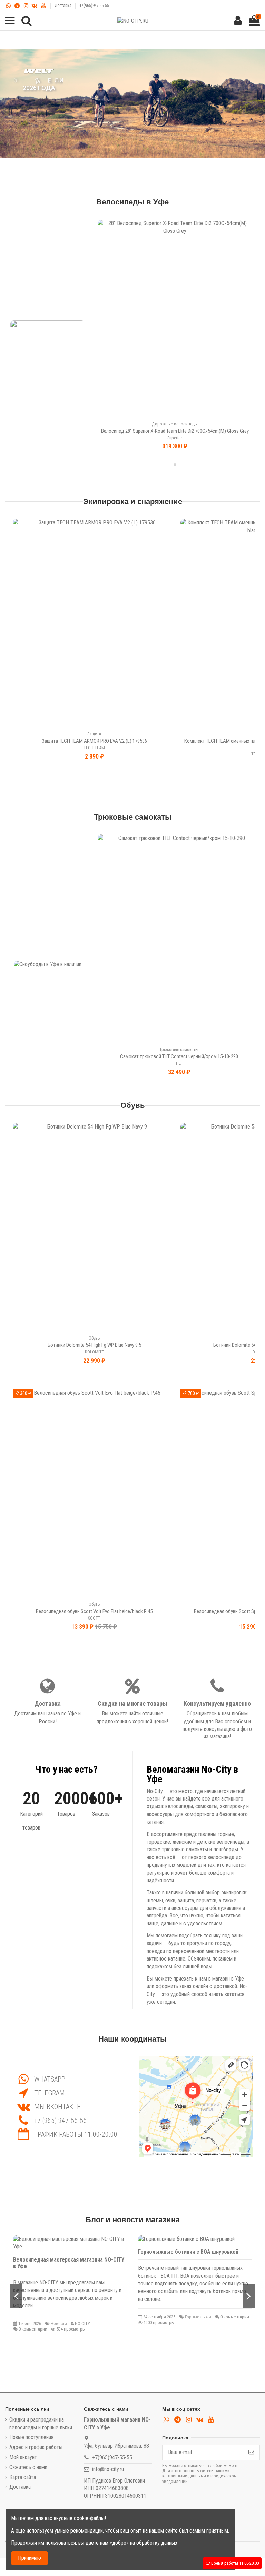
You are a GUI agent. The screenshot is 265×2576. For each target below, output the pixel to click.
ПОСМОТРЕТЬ (39, 101)
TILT (179, 1063)
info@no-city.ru (108, 2469)
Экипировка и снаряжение (133, 502)
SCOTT (94, 1618)
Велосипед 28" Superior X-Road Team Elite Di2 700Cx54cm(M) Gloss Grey (175, 431)
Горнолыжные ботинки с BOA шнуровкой (188, 2252)
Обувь (133, 1105)
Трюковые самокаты (133, 817)
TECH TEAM (94, 748)
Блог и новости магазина (133, 2220)
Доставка (63, 6)
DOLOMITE (94, 1352)
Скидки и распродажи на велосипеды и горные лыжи (41, 2423)
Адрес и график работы (36, 2447)
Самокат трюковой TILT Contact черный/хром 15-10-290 (179, 1056)
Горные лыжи (198, 2317)
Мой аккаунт (23, 2457)
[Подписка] (251, 2452)
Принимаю (30, 2558)
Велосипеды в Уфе (132, 202)
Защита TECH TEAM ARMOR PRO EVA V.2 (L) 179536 (94, 741)
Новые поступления (31, 2437)
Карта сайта (23, 2477)
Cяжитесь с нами (28, 2467)
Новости (59, 2323)
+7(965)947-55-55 (94, 6)
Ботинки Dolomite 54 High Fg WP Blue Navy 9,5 (94, 1345)
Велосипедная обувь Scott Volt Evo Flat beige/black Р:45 (94, 1611)
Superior (175, 438)
